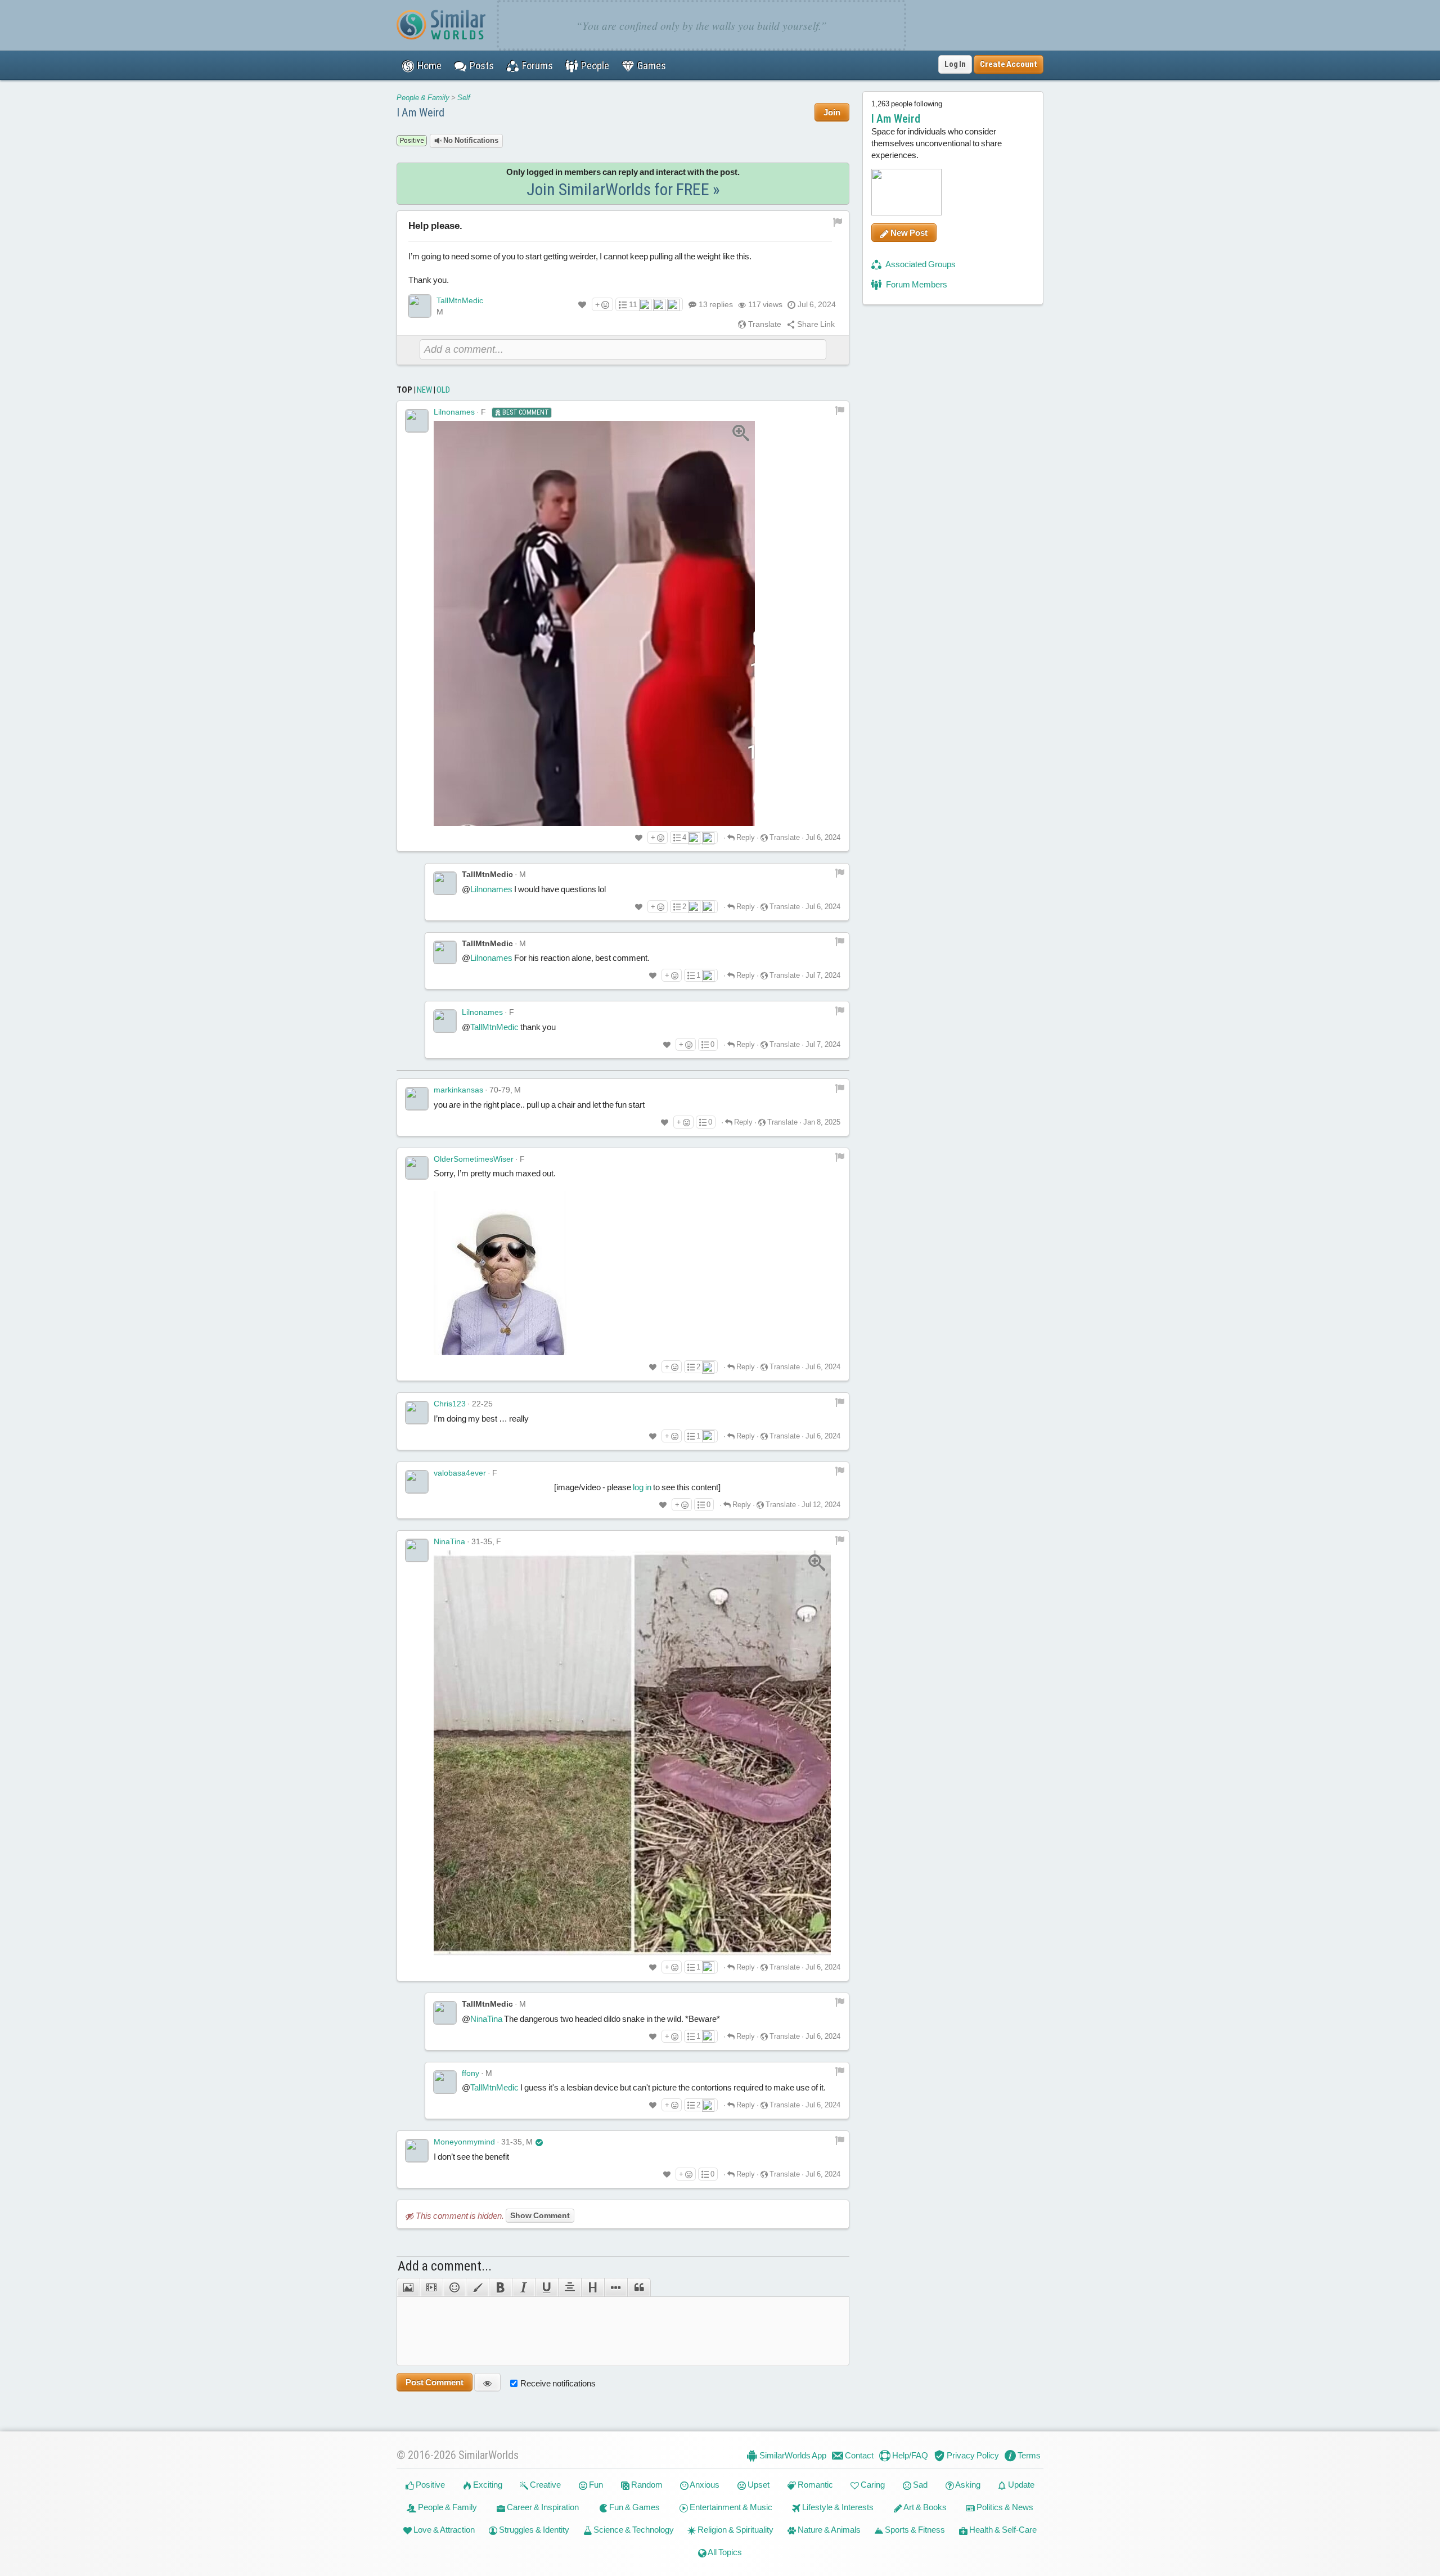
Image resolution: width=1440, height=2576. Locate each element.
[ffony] (445, 2082)
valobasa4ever (460, 1473)
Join (832, 112)
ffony (471, 2073)
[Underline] (546, 2287)
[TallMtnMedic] (420, 306)
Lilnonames (454, 412)
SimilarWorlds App (792, 2455)
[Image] (408, 2287)
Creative (544, 2485)
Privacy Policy (972, 2455)
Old (443, 390)
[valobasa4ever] (417, 1482)
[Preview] (487, 2382)
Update (1020, 2485)
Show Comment (540, 2215)
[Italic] (523, 2287)
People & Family (423, 98)
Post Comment (435, 2382)
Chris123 (450, 1404)
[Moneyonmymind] (417, 2151)
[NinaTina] (417, 1550)
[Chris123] (417, 1413)
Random (646, 2485)
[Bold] (500, 2287)
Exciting (487, 2485)
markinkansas (458, 1090)
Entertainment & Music (730, 2507)
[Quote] (639, 2287)
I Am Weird (420, 113)
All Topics (724, 2552)
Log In (955, 64)
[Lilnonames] (417, 421)
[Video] (431, 2287)
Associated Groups (920, 264)
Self (464, 98)
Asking (967, 2485)
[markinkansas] (417, 1099)
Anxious (704, 2485)
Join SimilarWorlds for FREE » (623, 189)
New (424, 390)
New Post (908, 233)
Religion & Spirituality (735, 2530)
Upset (758, 2485)
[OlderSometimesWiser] (417, 1168)
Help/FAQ (909, 2455)
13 (716, 304)
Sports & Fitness (914, 2530)
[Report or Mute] (838, 221)
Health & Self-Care (1002, 2530)
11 (633, 304)
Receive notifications (558, 2383)
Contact (858, 2455)
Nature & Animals (828, 2530)
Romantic (814, 2485)
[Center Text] (570, 2287)
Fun (595, 2485)
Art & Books (924, 2507)
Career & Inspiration (542, 2507)
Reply (745, 837)
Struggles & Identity (533, 2530)
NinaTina (449, 1541)
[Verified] (539, 2142)
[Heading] (593, 2287)
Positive (429, 2485)
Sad (919, 2485)
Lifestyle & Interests (837, 2507)
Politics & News (1004, 2507)
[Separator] (616, 2287)
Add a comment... (445, 2266)
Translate (764, 324)
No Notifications (470, 140)
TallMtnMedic (460, 300)
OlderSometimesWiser (474, 1159)
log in (642, 1487)
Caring (872, 2485)
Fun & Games (634, 2507)
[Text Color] (477, 2287)
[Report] (840, 410)
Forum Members (916, 284)
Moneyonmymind (464, 2142)
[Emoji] (454, 2287)
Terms (1028, 2455)
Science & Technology (633, 2530)
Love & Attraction (443, 2530)
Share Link (815, 324)
